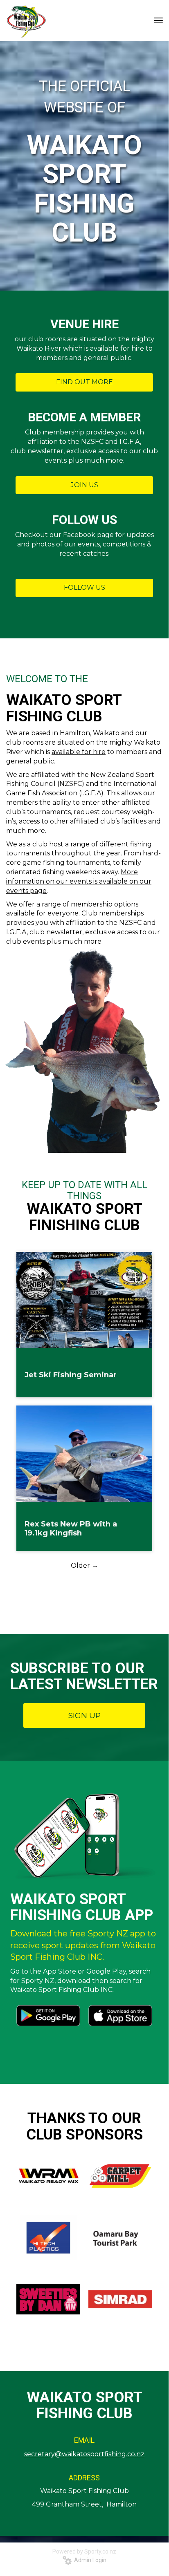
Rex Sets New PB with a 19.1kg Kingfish (71, 1529)
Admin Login (89, 2560)
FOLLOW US (84, 587)
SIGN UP (84, 1715)
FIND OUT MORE (84, 382)
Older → (84, 1566)
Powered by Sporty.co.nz (84, 2551)
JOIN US (84, 485)
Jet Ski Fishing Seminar (71, 1375)
